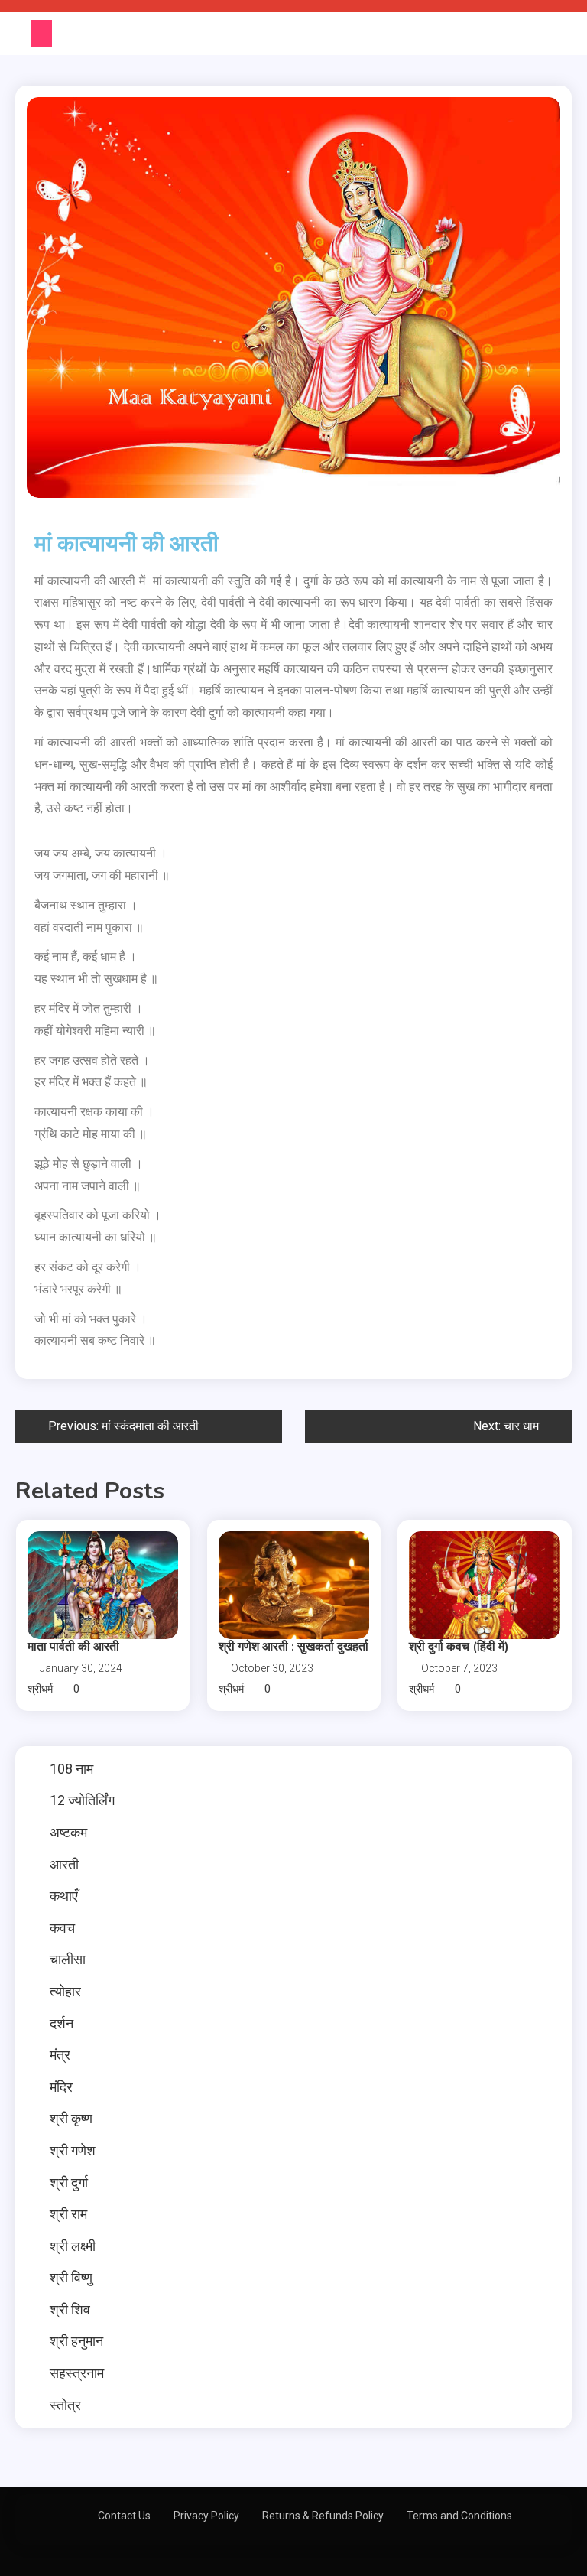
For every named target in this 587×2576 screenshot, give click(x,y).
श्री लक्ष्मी (73, 2246)
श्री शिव (70, 2309)
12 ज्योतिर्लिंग (82, 1800)
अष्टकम (68, 1832)
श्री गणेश (73, 2150)
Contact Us (124, 2516)
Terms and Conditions (459, 2516)
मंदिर (61, 2087)
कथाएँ (64, 1896)
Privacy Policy (206, 2516)
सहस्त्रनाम (77, 2373)
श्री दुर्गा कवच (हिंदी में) (459, 1647)
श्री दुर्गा (69, 2182)
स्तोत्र (65, 2405)
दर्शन (62, 2023)
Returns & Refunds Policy (323, 2516)
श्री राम (68, 2214)
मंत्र (60, 2055)
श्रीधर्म (40, 1689)
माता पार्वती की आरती (73, 1647)
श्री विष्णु (71, 2277)
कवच (62, 1928)
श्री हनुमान (76, 2341)
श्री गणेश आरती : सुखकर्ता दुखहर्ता (293, 1647)
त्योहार (65, 1991)
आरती (64, 1864)
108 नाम (71, 1769)
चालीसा (68, 1959)
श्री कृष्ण (71, 2118)
